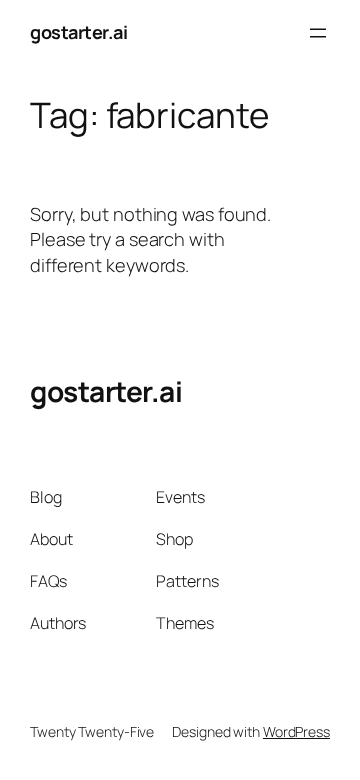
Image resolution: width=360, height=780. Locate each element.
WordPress (296, 731)
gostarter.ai (78, 32)
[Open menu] (318, 33)
